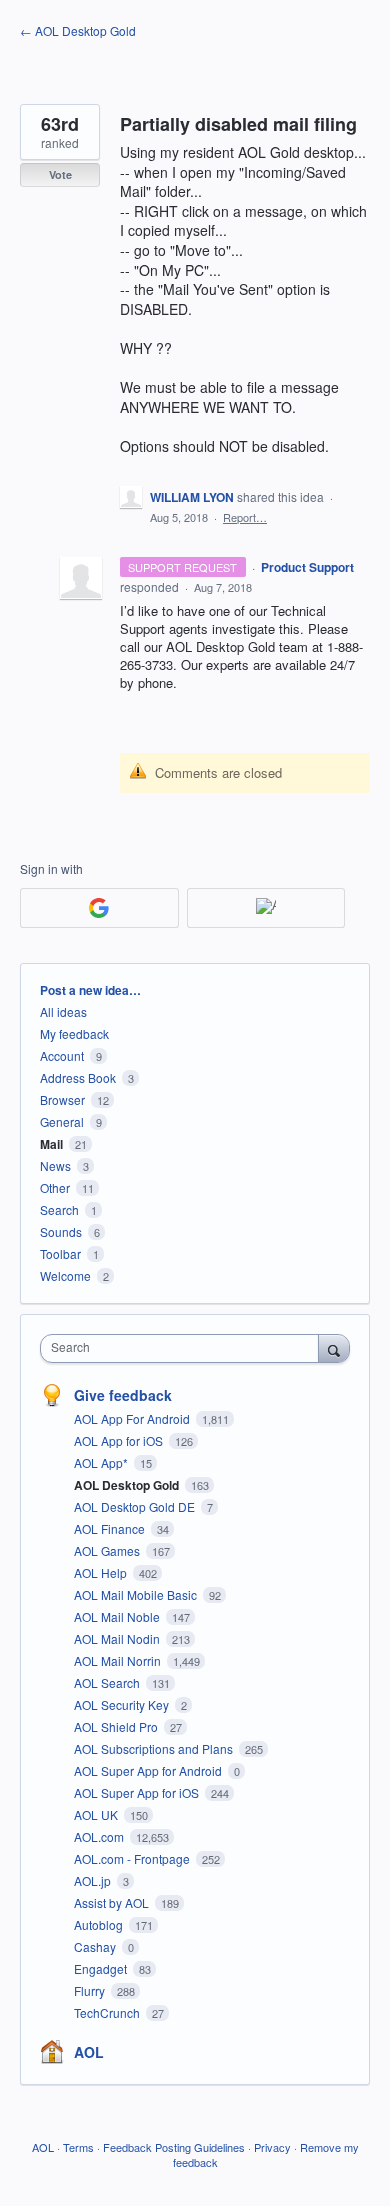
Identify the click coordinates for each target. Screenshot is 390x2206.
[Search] (334, 1348)
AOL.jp (94, 1880)
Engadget (102, 1968)
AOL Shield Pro (117, 1726)
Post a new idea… (90, 990)
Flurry (91, 1990)
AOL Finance (111, 1528)
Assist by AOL (113, 1902)
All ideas (63, 1011)
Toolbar (60, 1253)
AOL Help (102, 1572)
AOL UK (97, 1814)
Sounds (61, 1231)
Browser (62, 1099)
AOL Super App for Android (149, 1770)
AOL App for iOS (120, 1440)
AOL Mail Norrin (119, 1660)
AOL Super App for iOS (138, 1792)
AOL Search (108, 1682)
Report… (245, 517)
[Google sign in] (99, 908)
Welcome (65, 1275)
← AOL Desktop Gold (78, 30)
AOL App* (102, 1462)
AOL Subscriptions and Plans (155, 1748)
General (62, 1121)
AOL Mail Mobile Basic (137, 1594)
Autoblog (100, 1924)
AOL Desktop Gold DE (136, 1506)
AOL (89, 2052)
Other (55, 1187)
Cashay (96, 1946)
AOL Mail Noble (118, 1616)
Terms (78, 2147)
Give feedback (123, 1395)
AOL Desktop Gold (128, 1485)
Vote (60, 174)
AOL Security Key (123, 1704)
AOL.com (100, 1836)
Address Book (78, 1077)
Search (59, 1209)
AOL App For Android (133, 1418)
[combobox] (184, 1348)
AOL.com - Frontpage (133, 1858)
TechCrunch (108, 2012)
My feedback (74, 1033)
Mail (51, 1144)
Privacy (272, 2147)
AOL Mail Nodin (118, 1638)
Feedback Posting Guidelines (174, 2147)
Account (62, 1055)
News (55, 1165)
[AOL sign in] (266, 908)
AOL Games (108, 1550)
